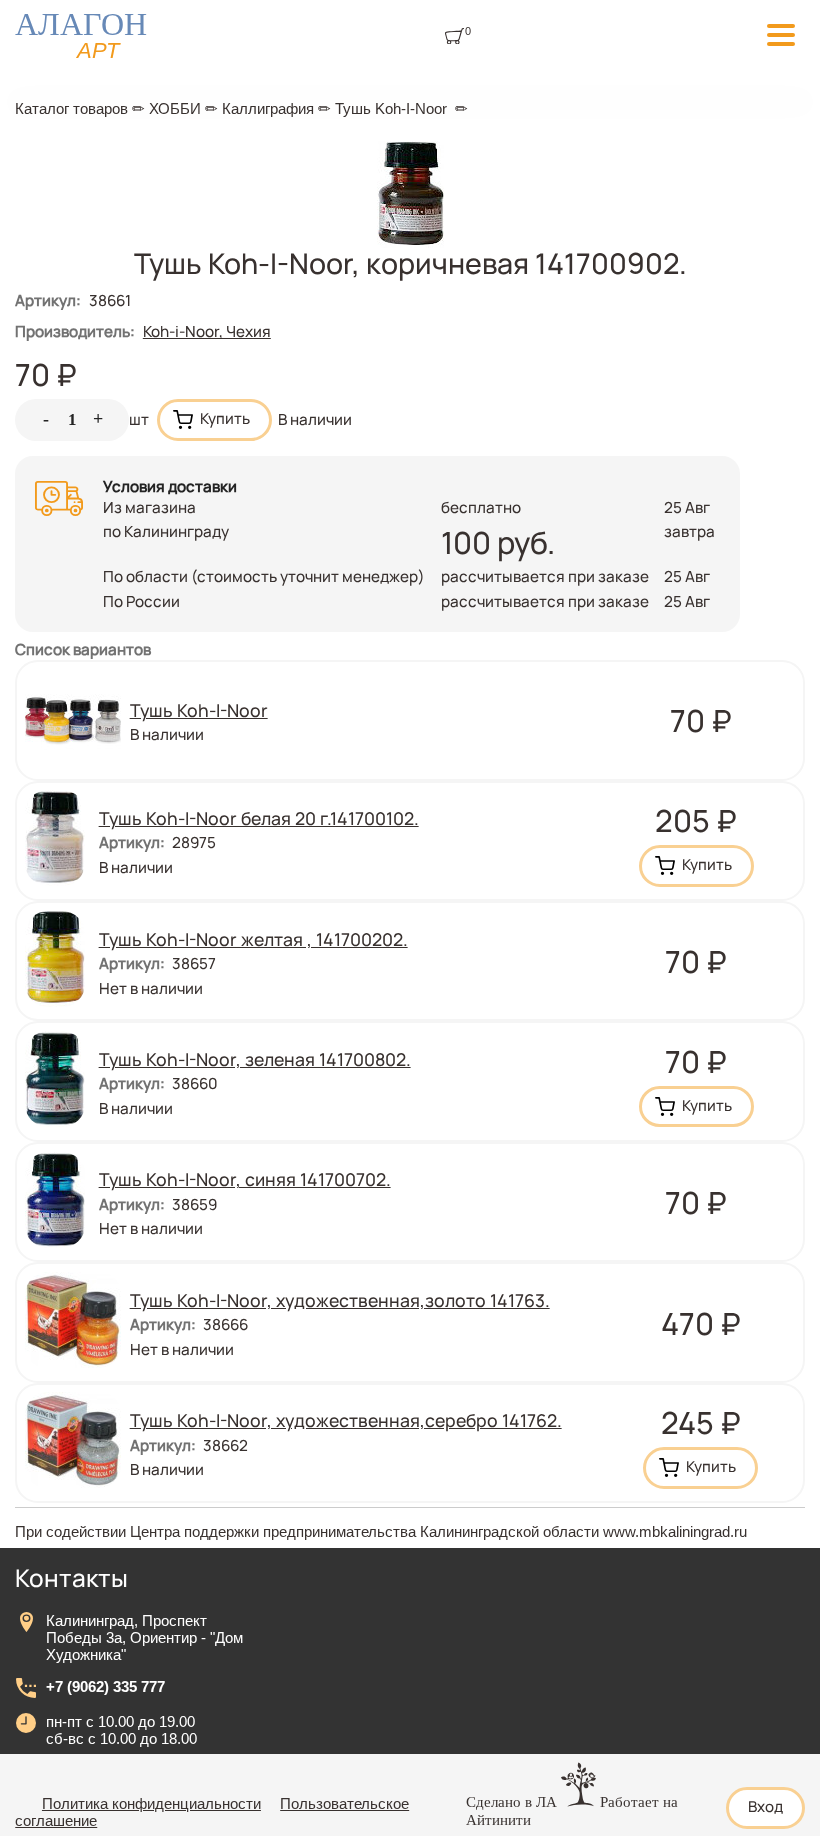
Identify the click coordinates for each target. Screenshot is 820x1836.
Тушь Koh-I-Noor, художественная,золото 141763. (340, 1300)
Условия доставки (170, 486)
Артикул (48, 300)
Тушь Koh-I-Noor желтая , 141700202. (253, 939)
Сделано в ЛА (511, 1801)
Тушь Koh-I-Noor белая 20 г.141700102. (259, 818)
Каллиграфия (268, 108)
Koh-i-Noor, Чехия (207, 331)
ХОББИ (175, 108)
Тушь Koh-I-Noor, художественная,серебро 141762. (346, 1420)
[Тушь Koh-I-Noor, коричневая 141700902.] (410, 242)
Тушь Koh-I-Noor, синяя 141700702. (245, 1179)
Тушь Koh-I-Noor (391, 108)
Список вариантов (83, 649)
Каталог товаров (71, 108)
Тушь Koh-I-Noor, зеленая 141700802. (255, 1059)
